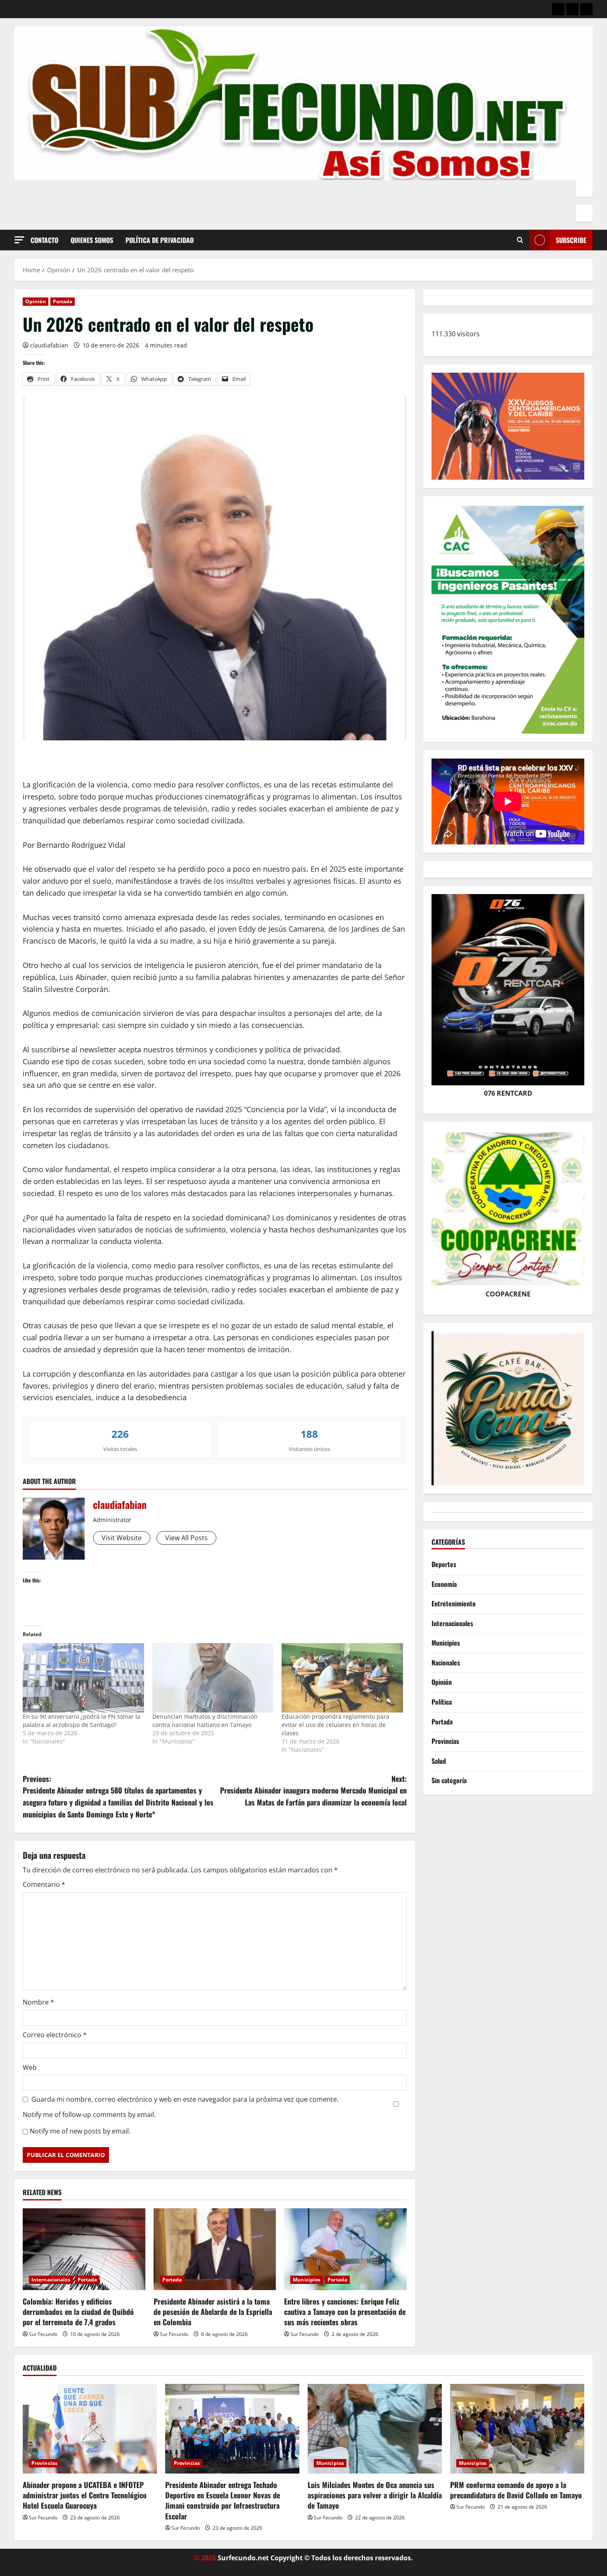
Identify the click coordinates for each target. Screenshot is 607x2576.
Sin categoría (449, 1781)
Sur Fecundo (43, 2334)
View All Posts (186, 1538)
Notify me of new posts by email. (80, 2131)
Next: (313, 1791)
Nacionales (446, 1663)
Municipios (307, 2280)
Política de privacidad (160, 240)
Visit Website (122, 1538)
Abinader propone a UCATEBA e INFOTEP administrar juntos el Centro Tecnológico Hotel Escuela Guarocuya (85, 2495)
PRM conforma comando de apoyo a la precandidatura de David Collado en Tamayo (516, 2490)
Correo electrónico (55, 2035)
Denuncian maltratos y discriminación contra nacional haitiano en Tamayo (205, 1721)
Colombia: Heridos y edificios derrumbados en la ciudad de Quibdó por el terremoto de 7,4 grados (78, 2312)
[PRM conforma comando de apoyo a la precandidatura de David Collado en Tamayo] (517, 2429)
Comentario (44, 1884)
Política (442, 1702)
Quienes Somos (92, 240)
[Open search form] (520, 240)
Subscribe (571, 240)
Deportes (444, 1564)
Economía (444, 1584)
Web (30, 2067)
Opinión (36, 301)
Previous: (118, 1796)
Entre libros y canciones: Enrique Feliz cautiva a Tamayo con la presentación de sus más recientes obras (345, 2312)
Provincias (445, 1741)
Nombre (38, 2002)
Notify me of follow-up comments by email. (89, 2115)
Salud (439, 1761)
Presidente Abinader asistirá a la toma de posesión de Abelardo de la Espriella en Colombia (213, 2312)
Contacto (44, 240)
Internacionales (51, 2280)
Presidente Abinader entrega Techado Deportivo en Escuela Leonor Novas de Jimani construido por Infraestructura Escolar (223, 2500)
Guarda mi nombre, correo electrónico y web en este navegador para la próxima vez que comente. (185, 2099)
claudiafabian (49, 345)
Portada (63, 301)
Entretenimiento (454, 1603)
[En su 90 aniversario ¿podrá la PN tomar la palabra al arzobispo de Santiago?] (83, 1678)
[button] (19, 240)
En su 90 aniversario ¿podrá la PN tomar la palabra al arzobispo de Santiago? (82, 1721)
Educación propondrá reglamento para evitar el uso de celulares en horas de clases (336, 1725)
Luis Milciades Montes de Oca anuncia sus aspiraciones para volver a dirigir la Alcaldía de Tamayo (375, 2495)
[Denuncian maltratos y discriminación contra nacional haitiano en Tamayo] (213, 1678)
